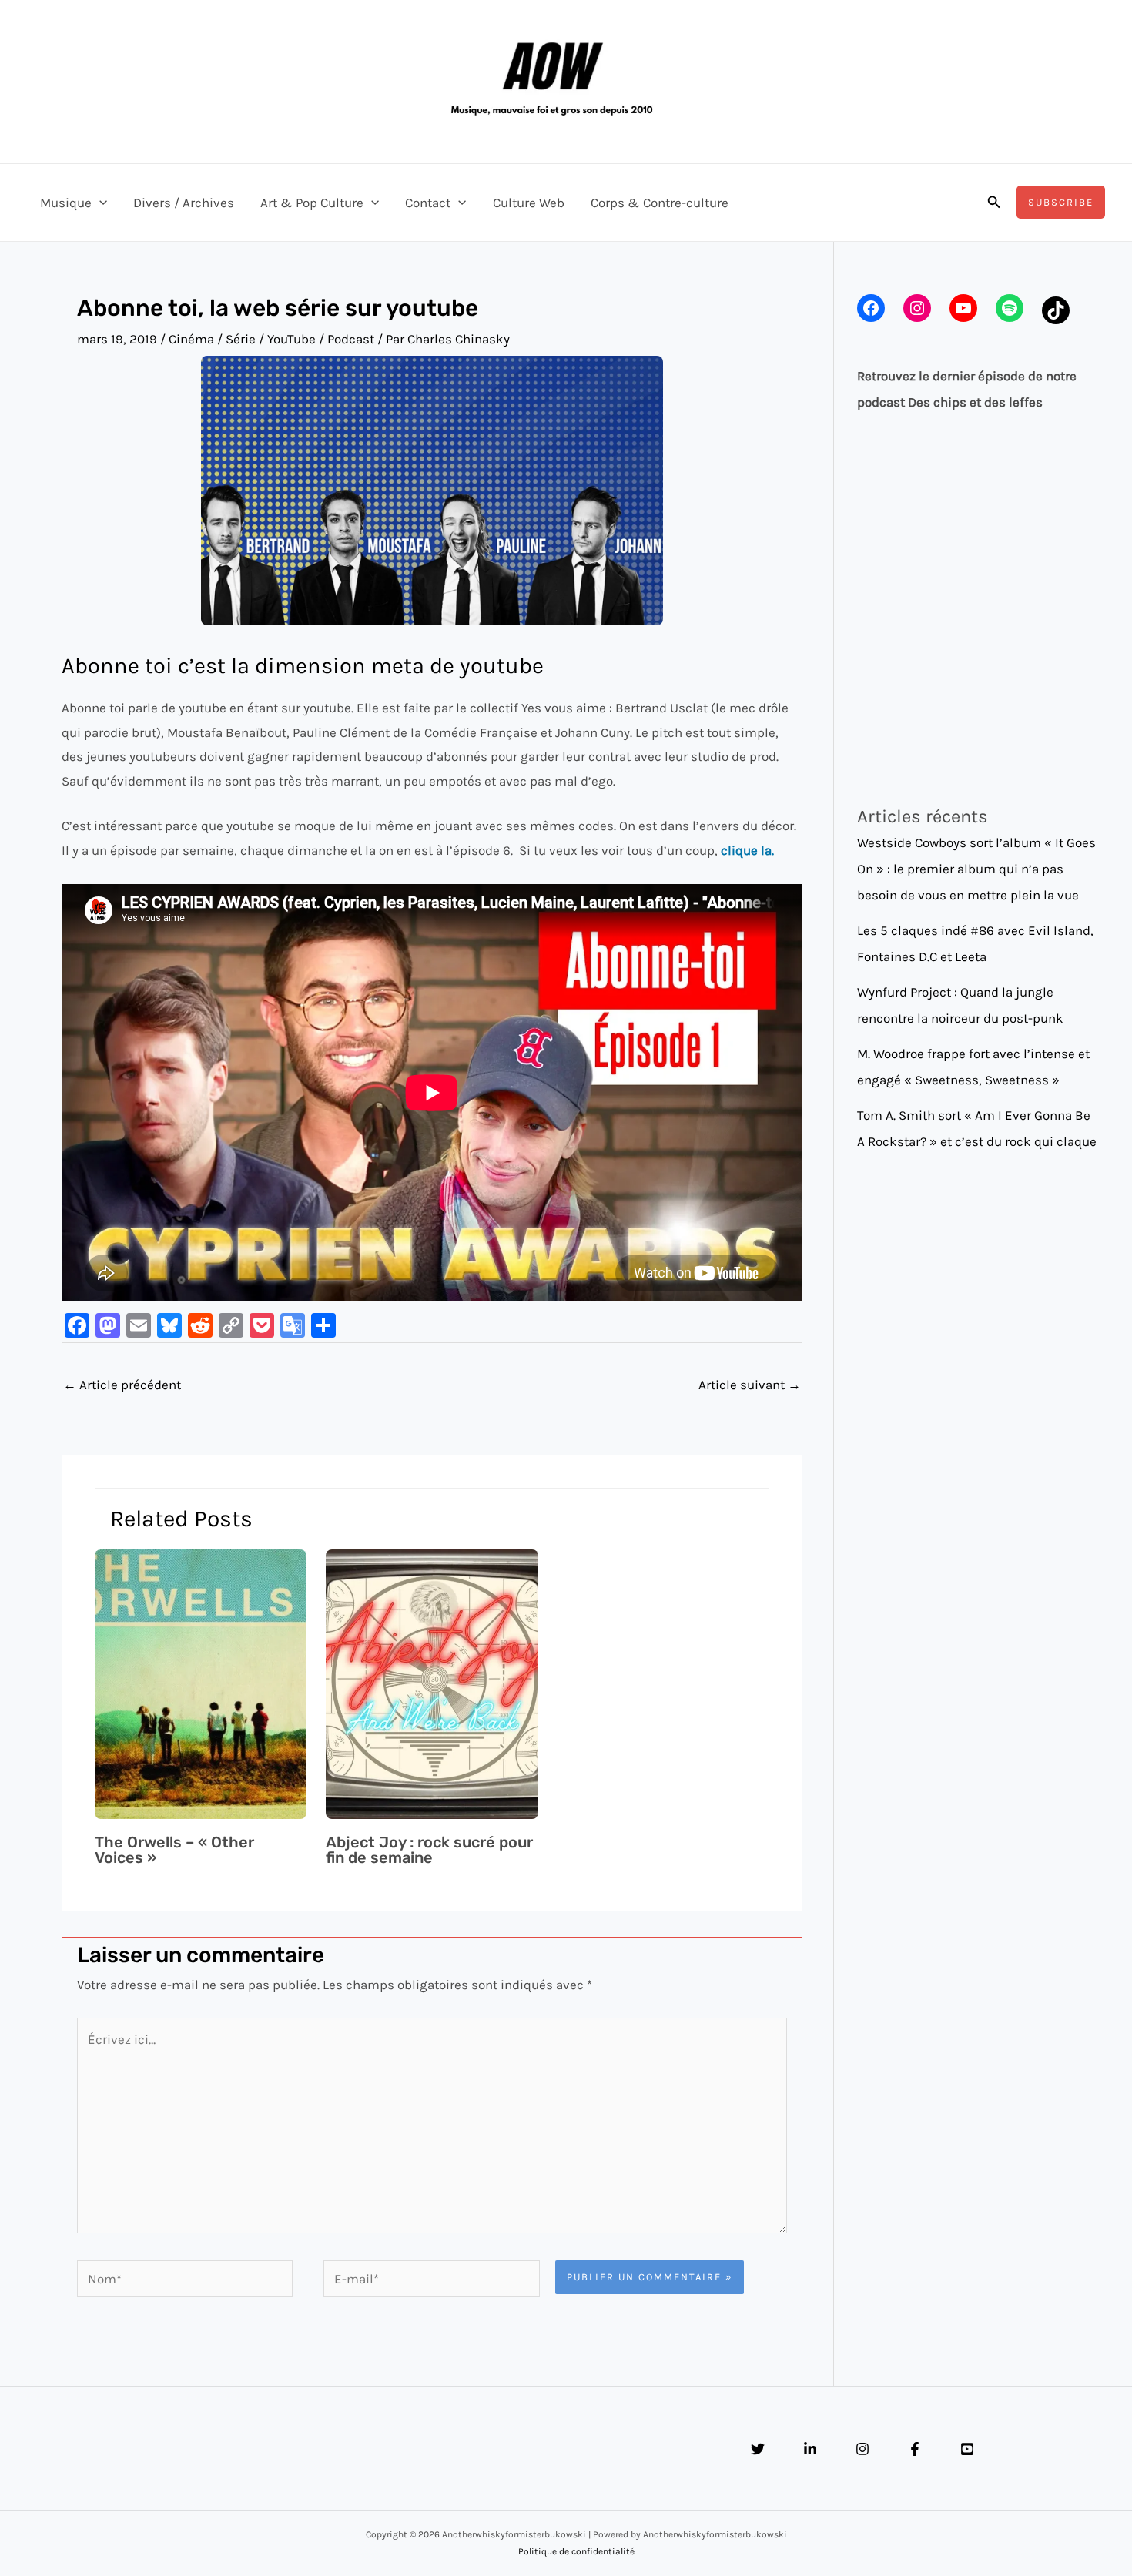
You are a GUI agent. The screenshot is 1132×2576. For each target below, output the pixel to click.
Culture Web (529, 203)
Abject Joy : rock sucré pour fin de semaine (429, 1850)
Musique (66, 203)
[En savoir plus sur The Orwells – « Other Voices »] (201, 1683)
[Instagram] (862, 2449)
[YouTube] (967, 2449)
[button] (99, 203)
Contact (428, 203)
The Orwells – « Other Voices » (174, 1850)
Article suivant (750, 1385)
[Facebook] (915, 2449)
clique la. (747, 850)
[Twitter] (758, 2449)
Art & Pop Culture (312, 203)
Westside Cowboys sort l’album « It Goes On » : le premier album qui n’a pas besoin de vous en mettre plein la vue (976, 869)
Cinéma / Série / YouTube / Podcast (271, 339)
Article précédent (122, 1385)
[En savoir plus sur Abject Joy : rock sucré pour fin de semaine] (432, 1683)
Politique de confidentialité (576, 2551)
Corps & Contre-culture (660, 203)
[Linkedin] (810, 2449)
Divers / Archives (184, 203)
